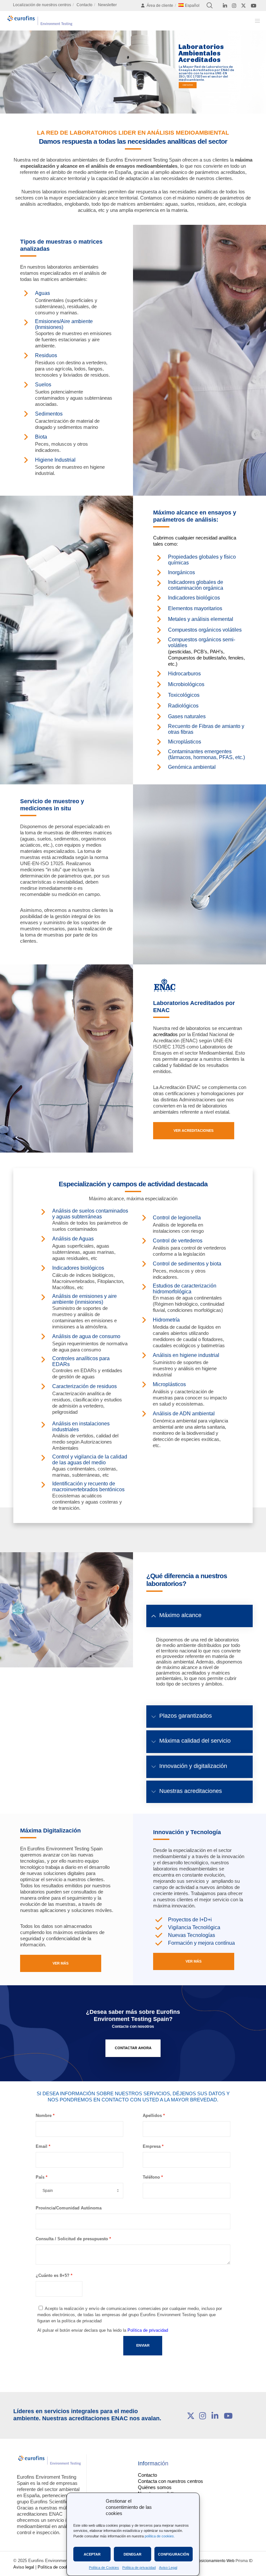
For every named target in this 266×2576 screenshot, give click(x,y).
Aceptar (92, 2554)
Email (42, 2146)
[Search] (210, 6)
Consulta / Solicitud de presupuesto (72, 2239)
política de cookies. (160, 2536)
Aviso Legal (168, 2568)
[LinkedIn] (225, 6)
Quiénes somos (155, 2487)
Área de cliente (160, 6)
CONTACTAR (188, 85)
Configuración (174, 2554)
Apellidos (152, 2116)
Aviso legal (24, 2567)
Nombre (44, 2116)
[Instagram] (234, 6)
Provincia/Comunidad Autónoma (69, 2208)
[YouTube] (254, 6)
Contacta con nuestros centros (170, 2481)
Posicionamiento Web (215, 2561)
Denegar (133, 2554)
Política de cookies (56, 2567)
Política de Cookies (104, 2568)
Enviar (143, 2345)
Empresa (152, 2146)
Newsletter (107, 5)
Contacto (85, 5)
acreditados (165, 1034)
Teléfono (151, 2177)
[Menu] (255, 21)
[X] (243, 6)
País (40, 2177)
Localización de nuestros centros (42, 5)
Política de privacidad (139, 2568)
